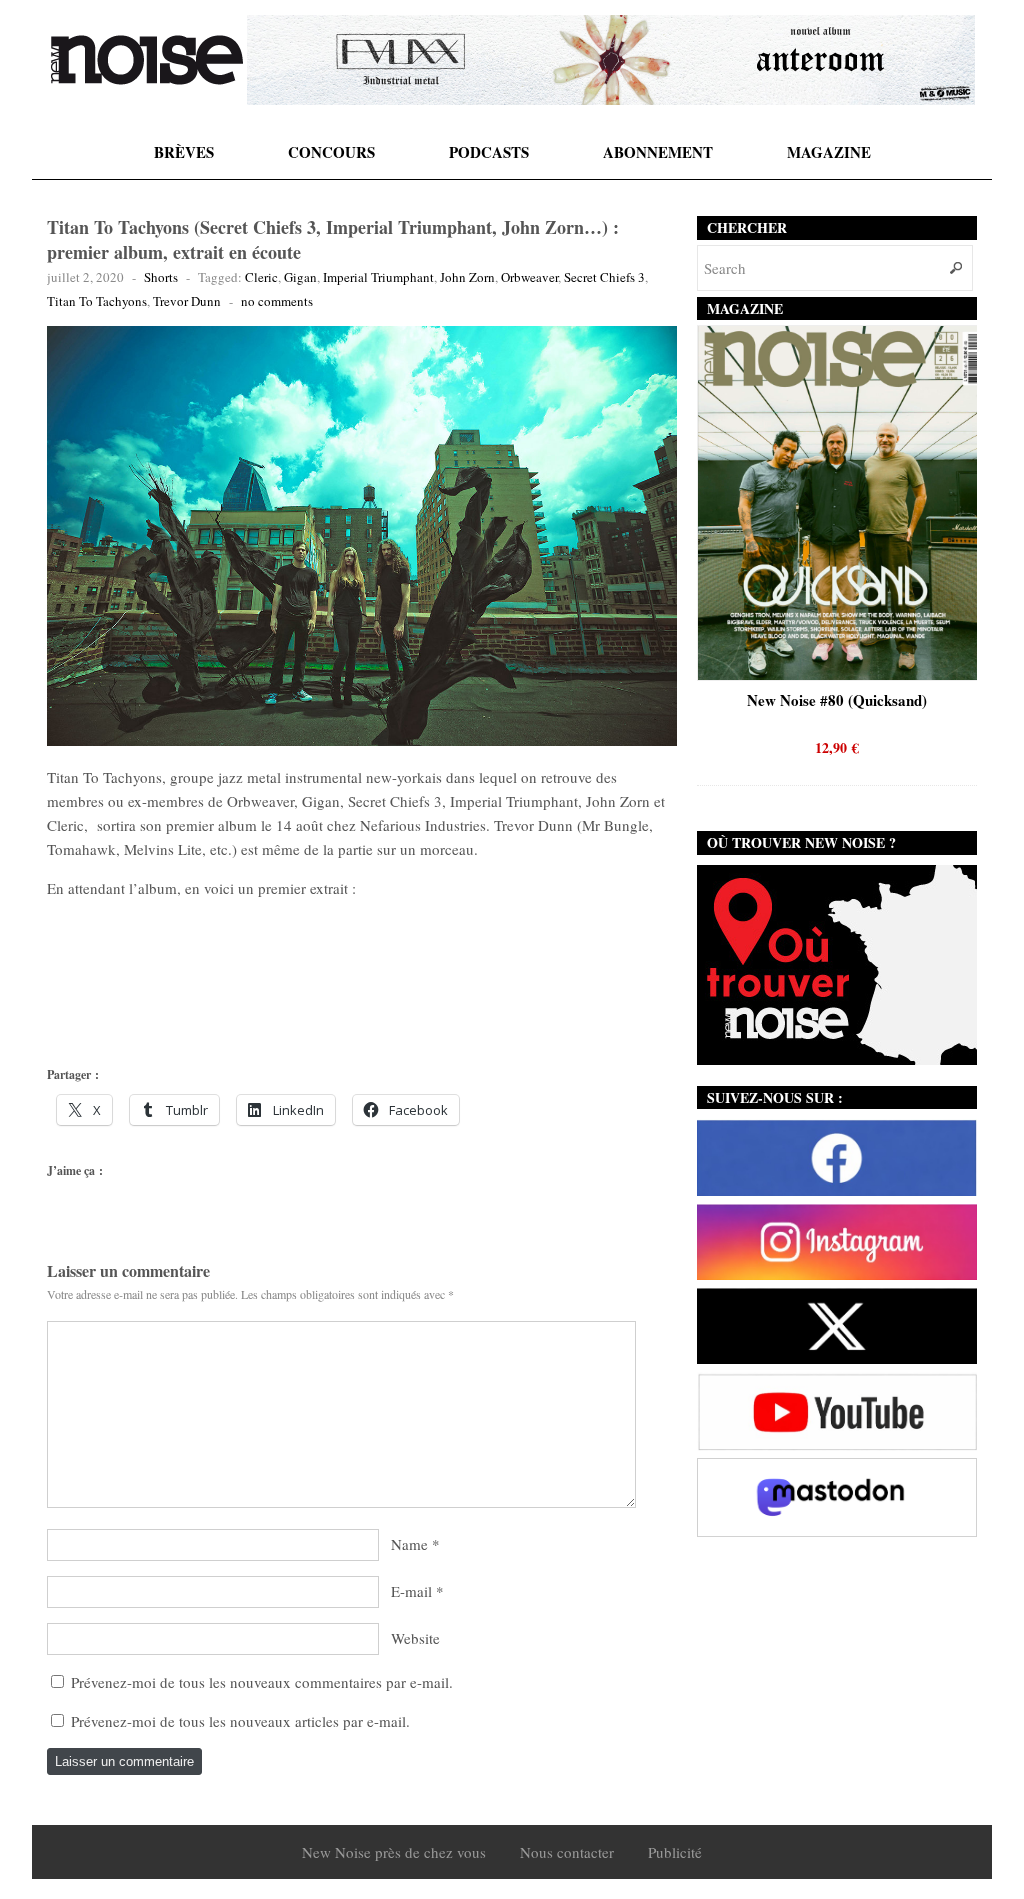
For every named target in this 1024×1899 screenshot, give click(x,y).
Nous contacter (567, 1852)
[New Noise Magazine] (147, 60)
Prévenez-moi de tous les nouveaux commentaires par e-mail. (262, 1682)
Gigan (300, 277)
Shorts (161, 277)
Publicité (675, 1852)
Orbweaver (529, 277)
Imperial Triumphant (378, 277)
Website (415, 1638)
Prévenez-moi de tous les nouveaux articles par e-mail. (240, 1721)
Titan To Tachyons (97, 301)
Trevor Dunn (187, 301)
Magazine (829, 152)
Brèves (184, 152)
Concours (331, 152)
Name (409, 1544)
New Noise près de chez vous (394, 1852)
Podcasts (489, 152)
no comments (277, 301)
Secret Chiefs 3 (604, 277)
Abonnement (658, 152)
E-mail (411, 1591)
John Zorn (467, 277)
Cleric (261, 277)
